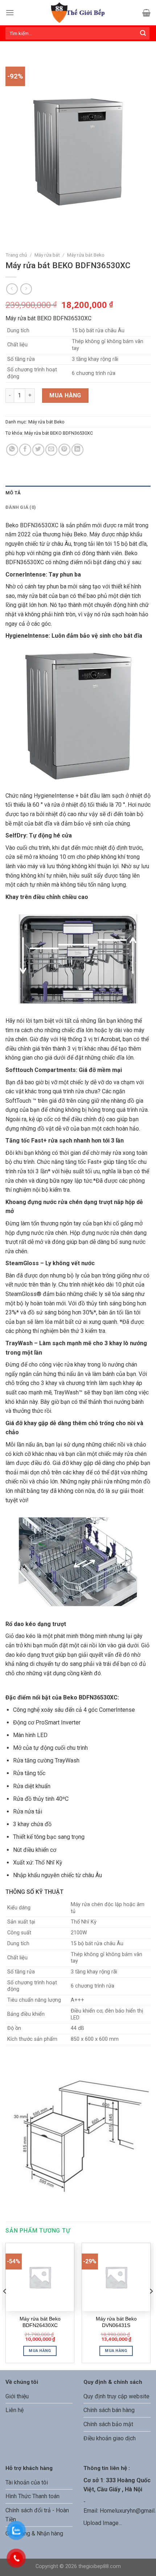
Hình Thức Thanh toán (32, 2496)
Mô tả (13, 493)
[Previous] (5, 2306)
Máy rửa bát (47, 255)
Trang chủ (16, 255)
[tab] (78, 493)
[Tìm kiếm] (143, 33)
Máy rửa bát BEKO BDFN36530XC (59, 433)
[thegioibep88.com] (78, 13)
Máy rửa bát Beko (86, 255)
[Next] (151, 2306)
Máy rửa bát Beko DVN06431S (116, 2322)
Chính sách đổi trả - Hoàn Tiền (37, 2515)
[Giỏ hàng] (146, 13)
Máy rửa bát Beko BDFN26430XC (40, 2322)
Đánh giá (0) (21, 507)
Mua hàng (65, 395)
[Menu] (10, 12)
